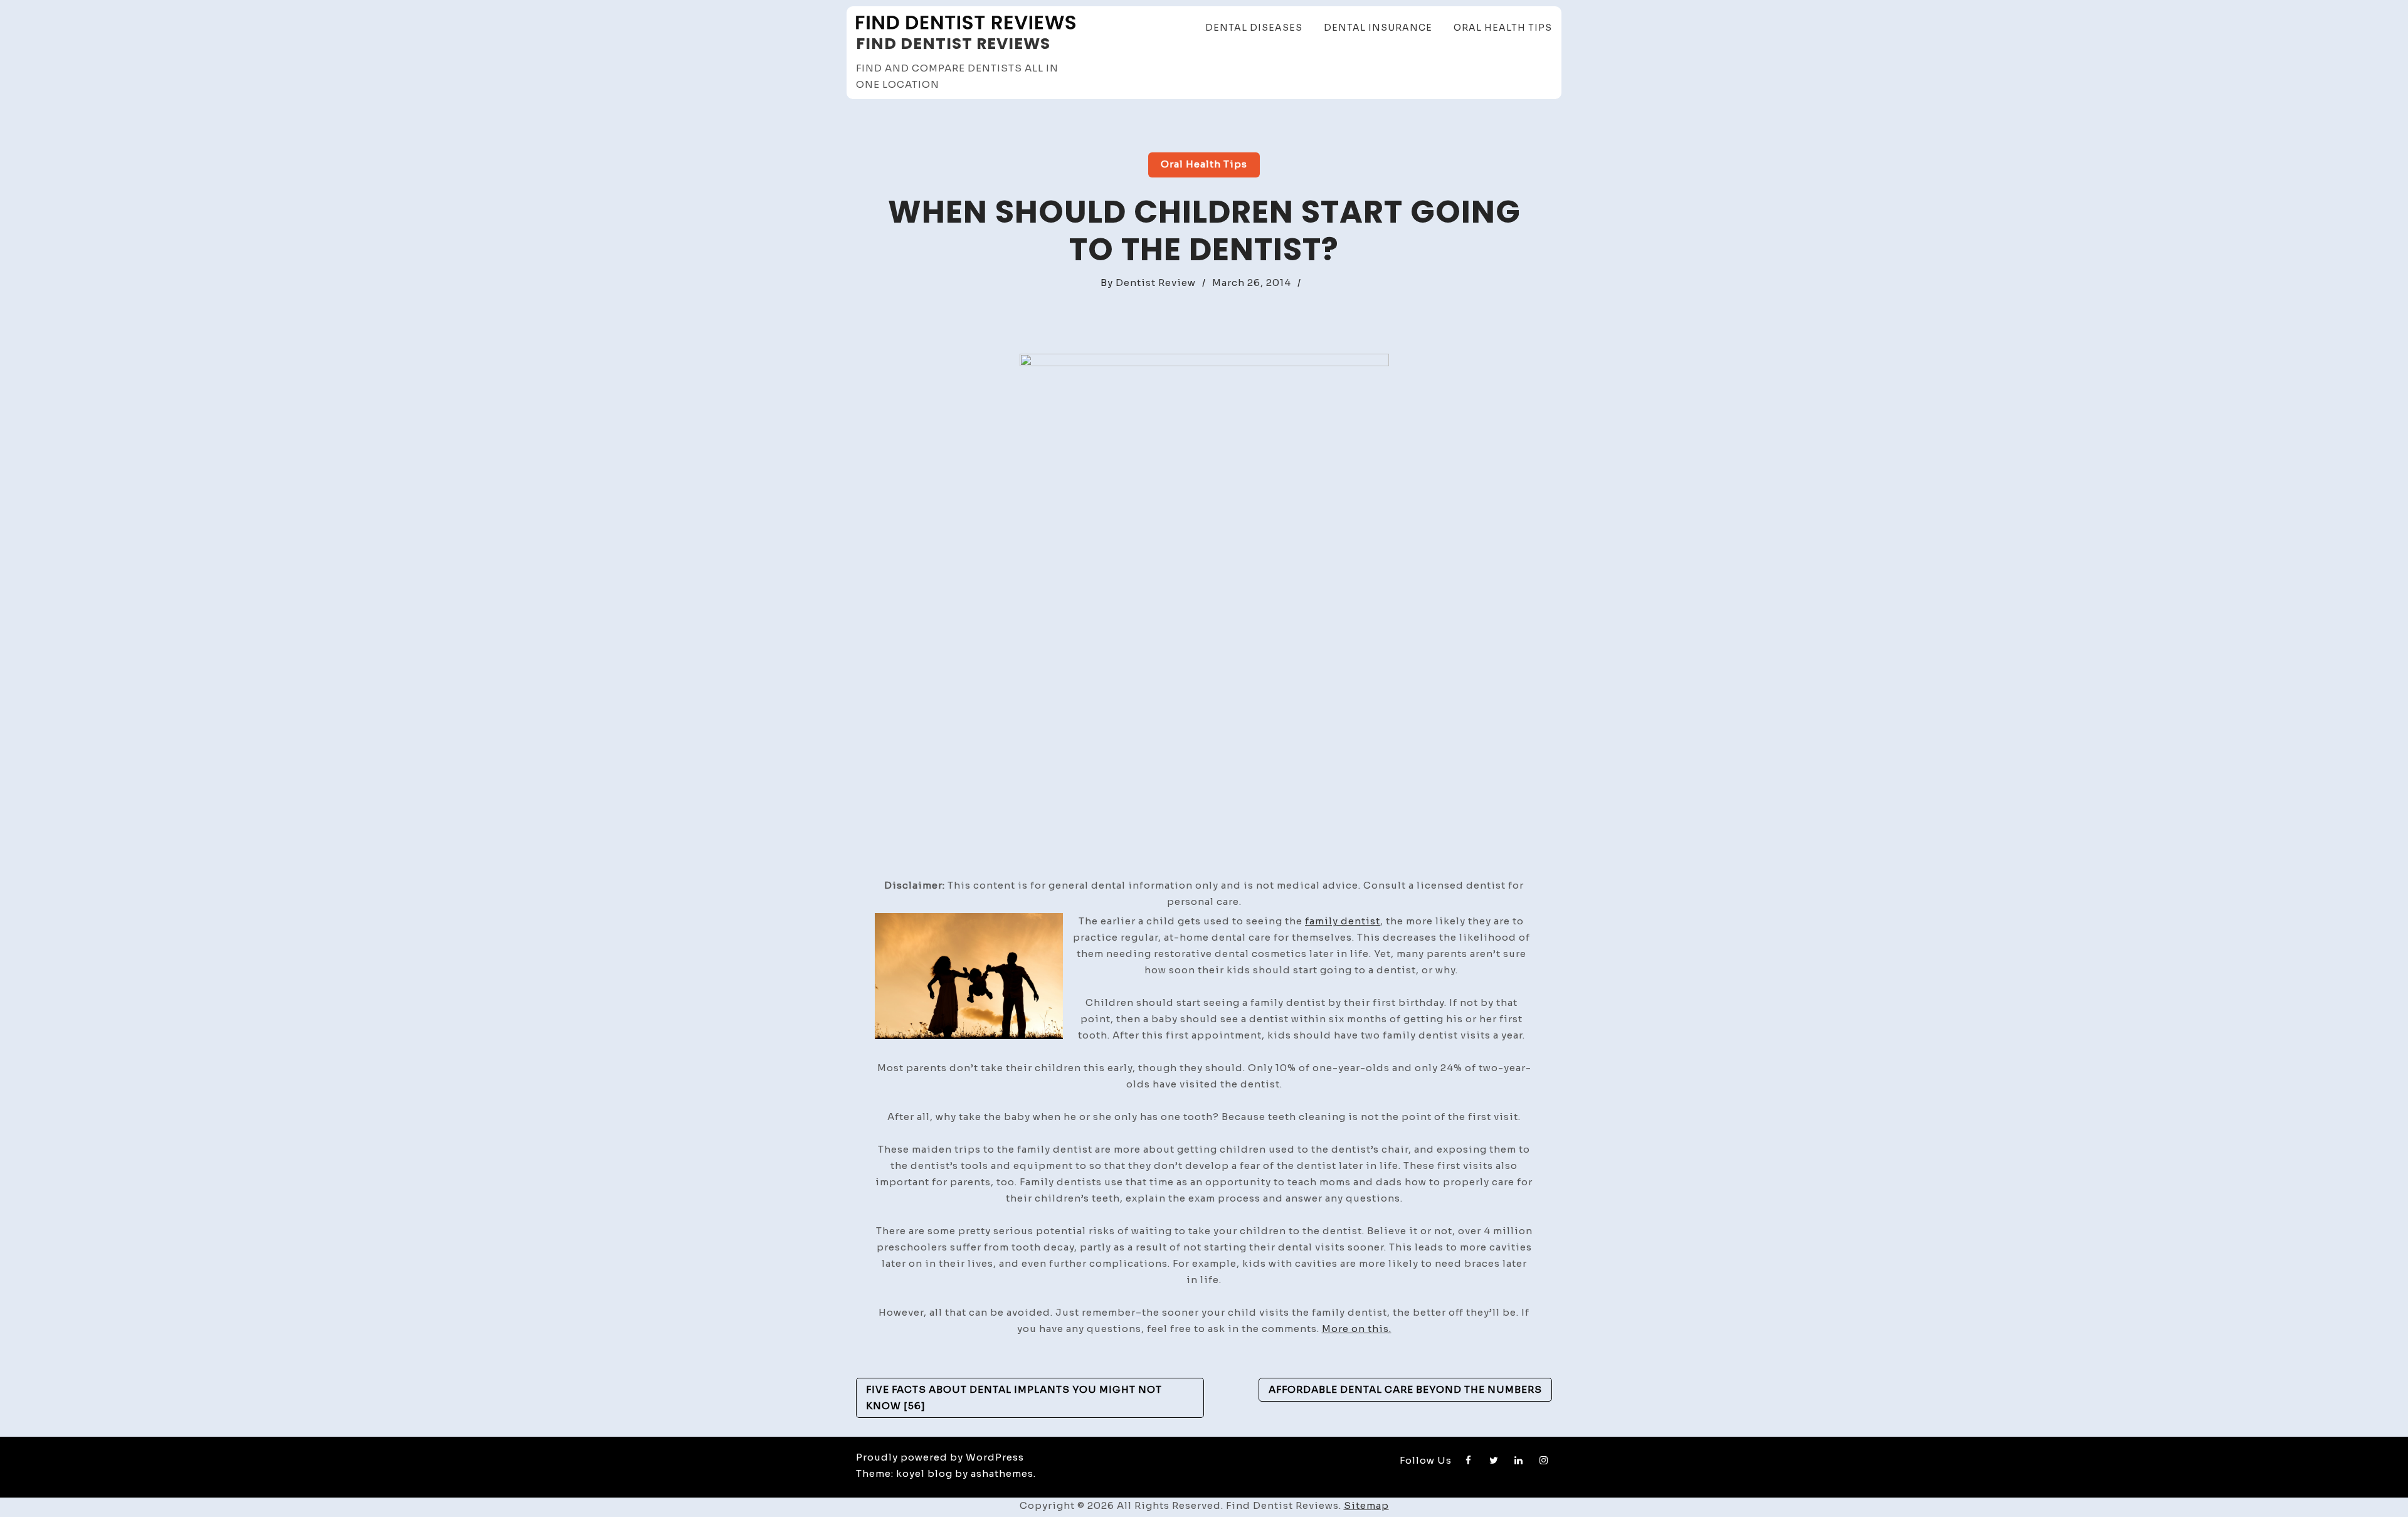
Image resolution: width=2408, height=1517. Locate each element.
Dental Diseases (1254, 28)
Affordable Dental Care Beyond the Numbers (1405, 1389)
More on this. (1357, 1329)
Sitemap (1366, 1505)
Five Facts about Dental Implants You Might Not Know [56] (1014, 1398)
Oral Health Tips (1503, 28)
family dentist (1343, 921)
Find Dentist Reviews (953, 44)
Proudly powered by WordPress (940, 1457)
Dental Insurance (1378, 28)
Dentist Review (1156, 283)
